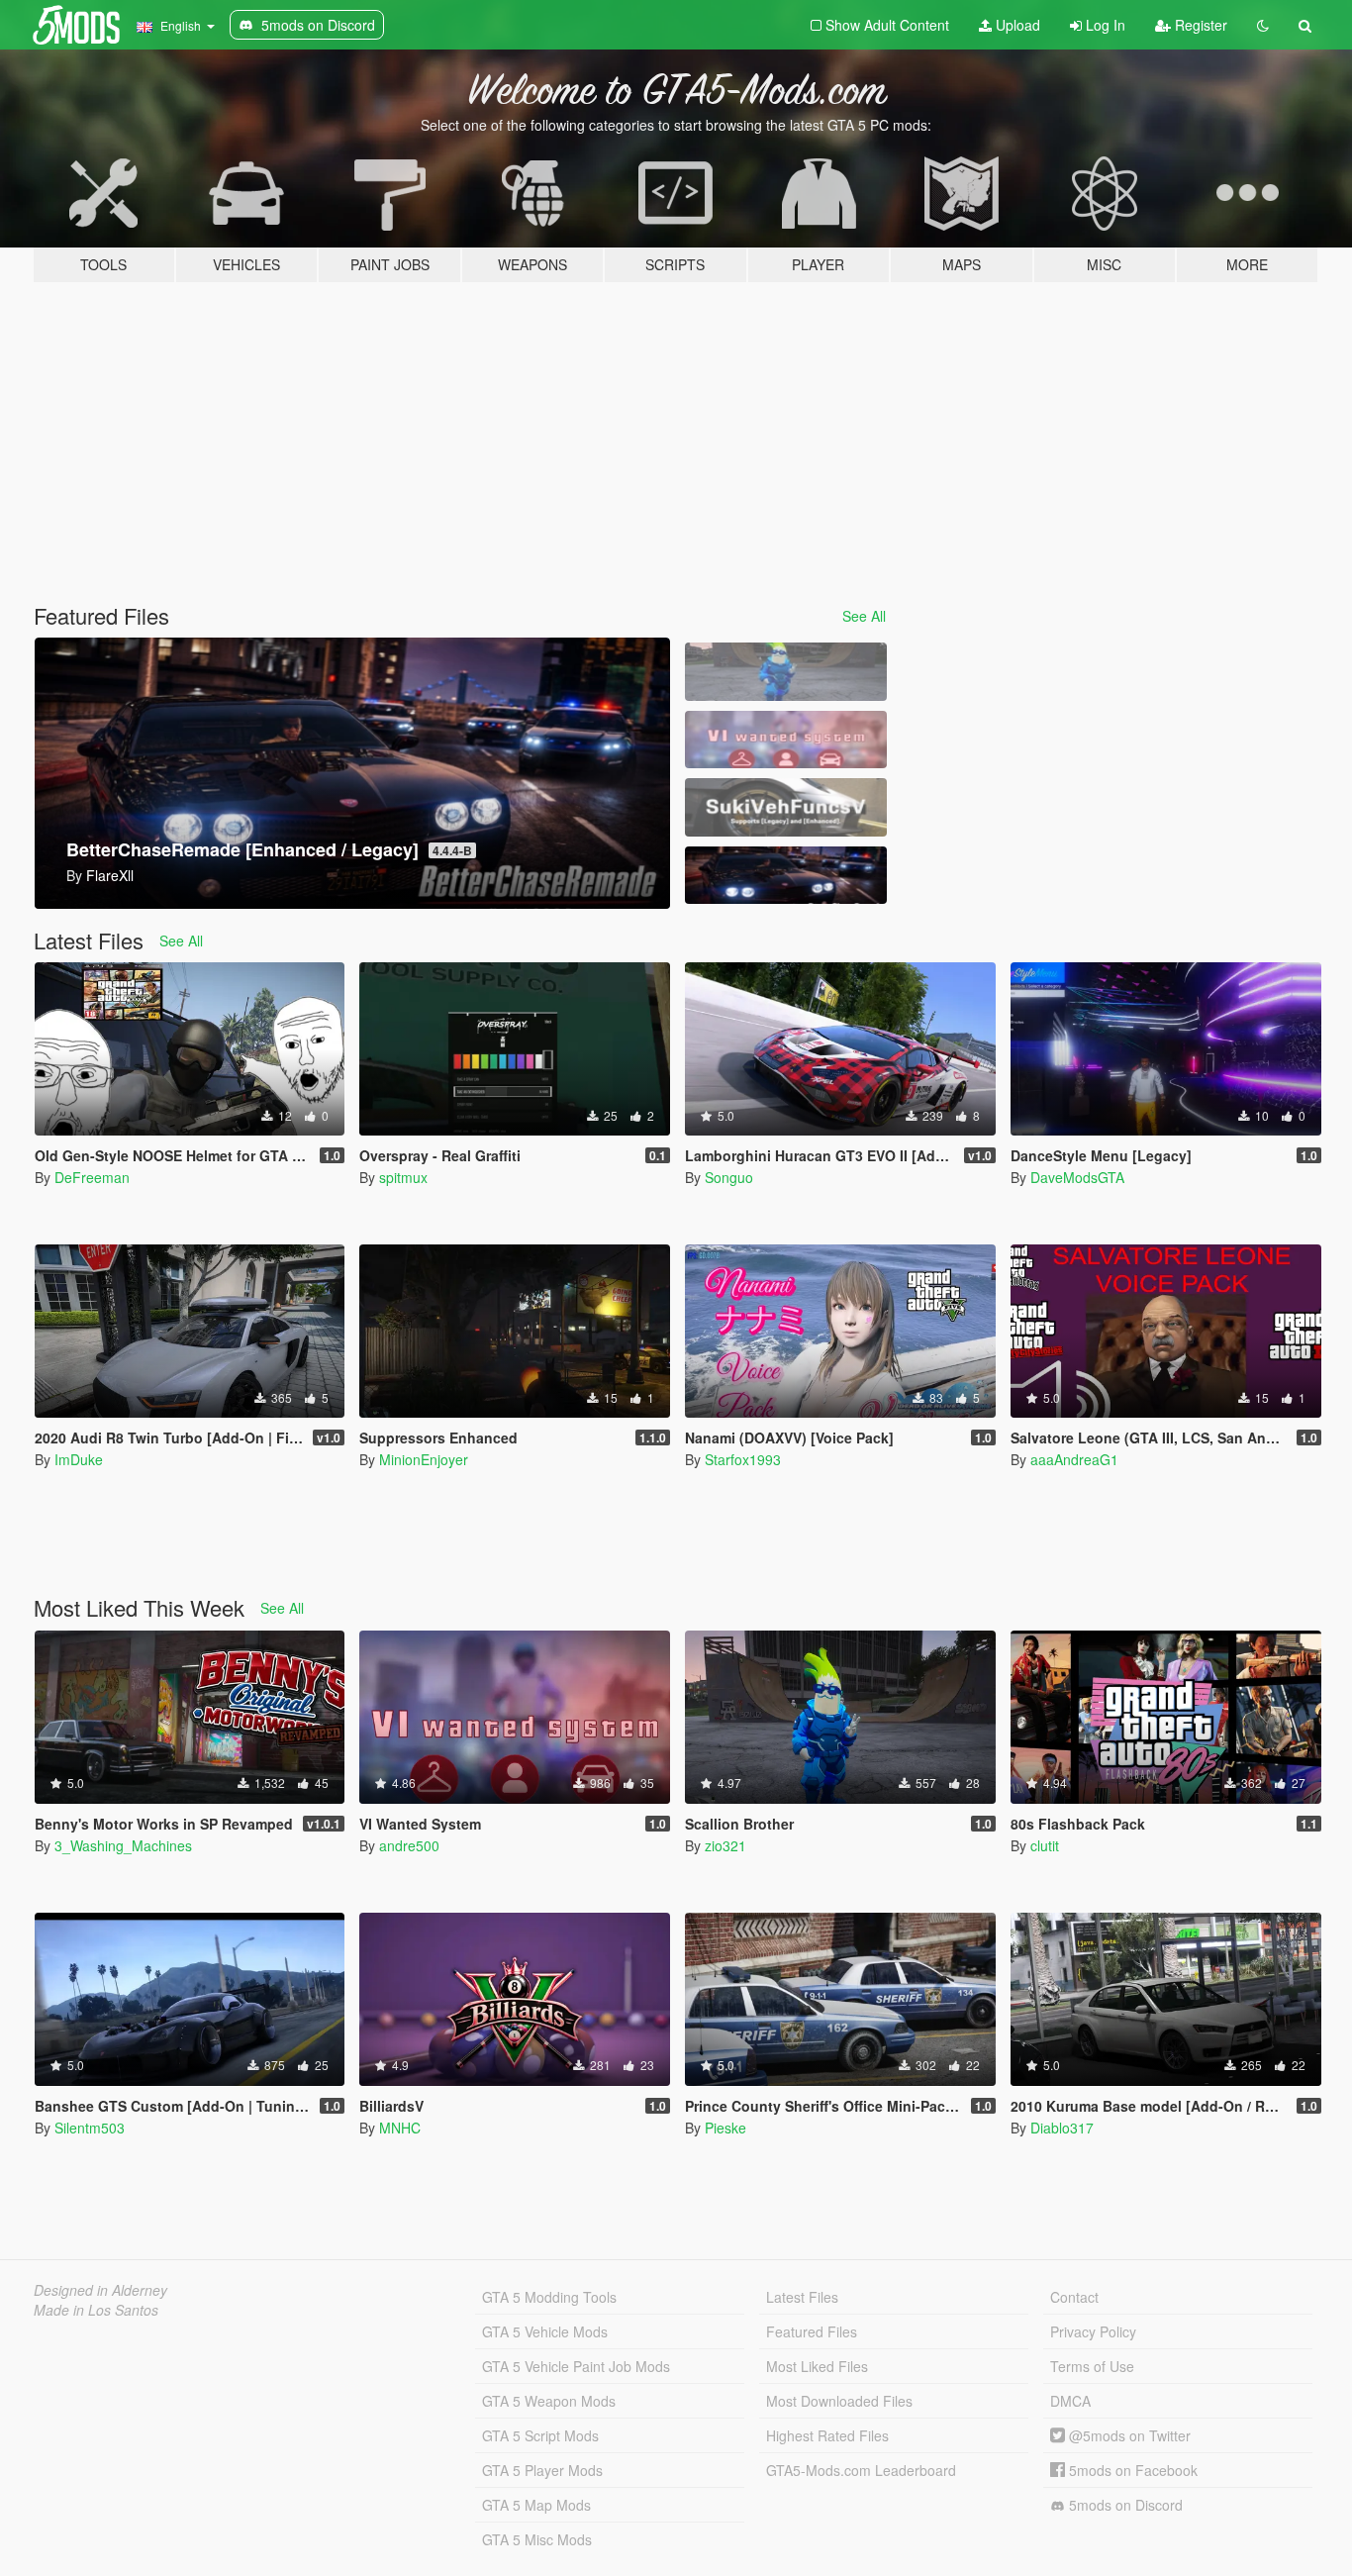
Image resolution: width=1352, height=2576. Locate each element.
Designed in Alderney (100, 2290)
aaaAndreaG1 (1074, 1459)
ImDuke (79, 1459)
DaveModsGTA (1077, 1177)
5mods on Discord (1124, 2505)
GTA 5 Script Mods (540, 2435)
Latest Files (802, 2297)
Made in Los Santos (96, 2310)
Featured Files (812, 2331)
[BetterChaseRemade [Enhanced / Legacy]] (786, 876)
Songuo (729, 1177)
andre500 (409, 1845)
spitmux (403, 1177)
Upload (1016, 25)
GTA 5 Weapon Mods (549, 2401)
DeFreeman (92, 1177)
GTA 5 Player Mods (542, 2470)
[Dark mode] (1263, 25)
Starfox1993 (743, 1459)
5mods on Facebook (1131, 2470)
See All (864, 616)
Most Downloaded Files (839, 2401)
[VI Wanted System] (786, 740)
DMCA (1070, 2401)
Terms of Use (1092, 2366)
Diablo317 (1062, 2128)
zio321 (725, 1845)
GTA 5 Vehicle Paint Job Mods (576, 2366)
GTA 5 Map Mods (536, 2505)
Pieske (725, 2128)
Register (1199, 25)
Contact (1074, 2297)
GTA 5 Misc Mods (537, 2539)
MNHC (400, 2128)
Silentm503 (90, 2128)
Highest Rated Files (827, 2435)
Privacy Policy (1093, 2331)
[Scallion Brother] (786, 672)
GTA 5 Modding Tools (549, 2297)
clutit (1045, 1845)
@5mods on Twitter (1128, 2435)
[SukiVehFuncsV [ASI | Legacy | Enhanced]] (786, 807)
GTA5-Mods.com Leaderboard (861, 2470)
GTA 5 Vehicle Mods (545, 2331)
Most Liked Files (817, 2366)
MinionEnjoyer (424, 1459)
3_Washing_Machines (123, 1845)
